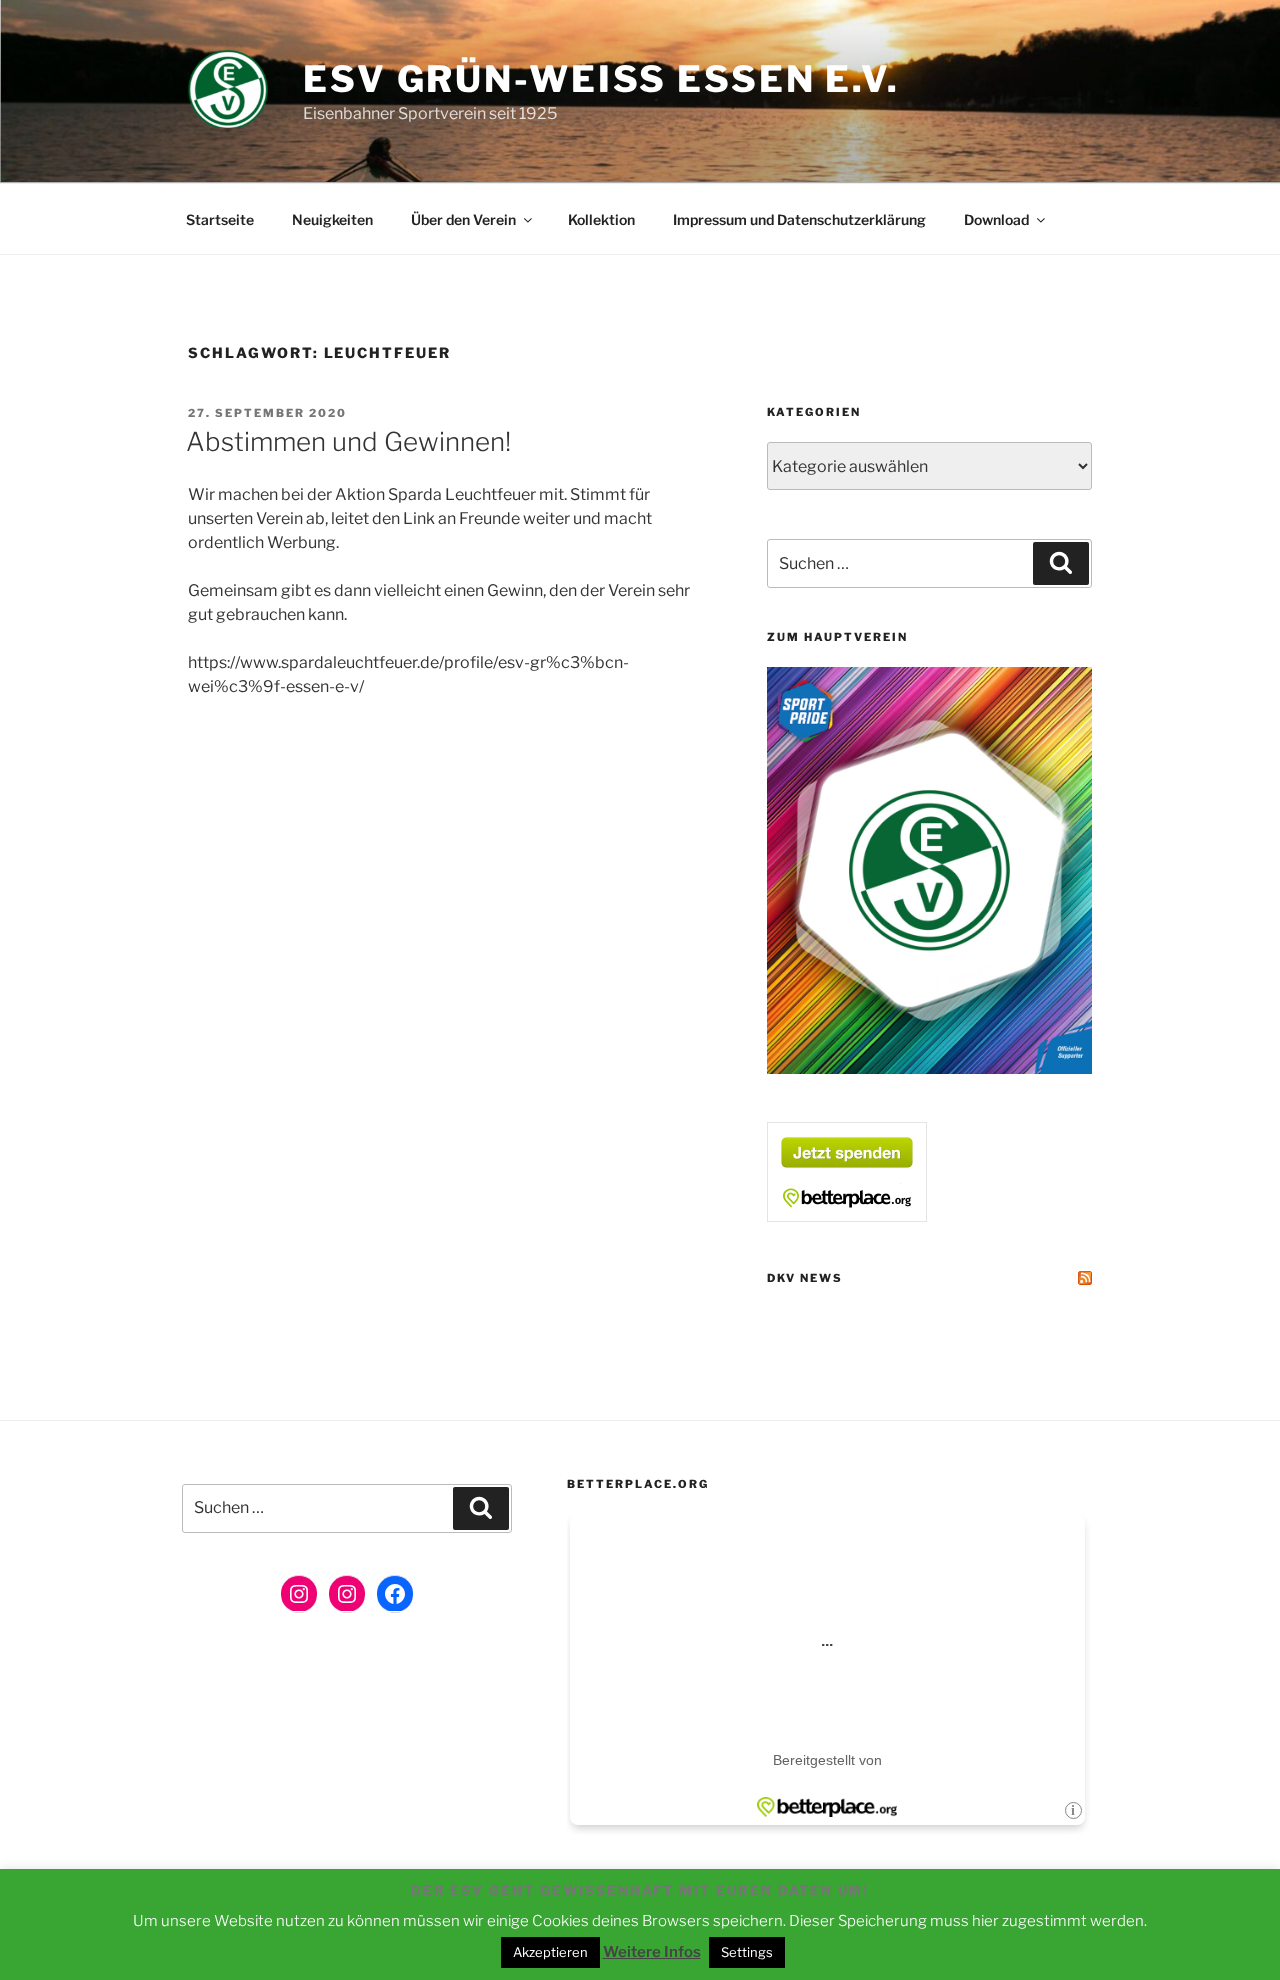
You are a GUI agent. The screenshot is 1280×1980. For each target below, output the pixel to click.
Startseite (220, 219)
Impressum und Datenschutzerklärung (799, 219)
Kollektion (601, 219)
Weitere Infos (652, 1952)
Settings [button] (747, 1952)
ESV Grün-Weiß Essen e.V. (601, 79)
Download (996, 219)
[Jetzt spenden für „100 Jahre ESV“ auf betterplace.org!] (847, 1216)
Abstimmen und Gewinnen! (348, 441)
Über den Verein (463, 219)
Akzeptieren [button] (550, 1952)
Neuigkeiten (332, 219)
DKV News (805, 1278)
